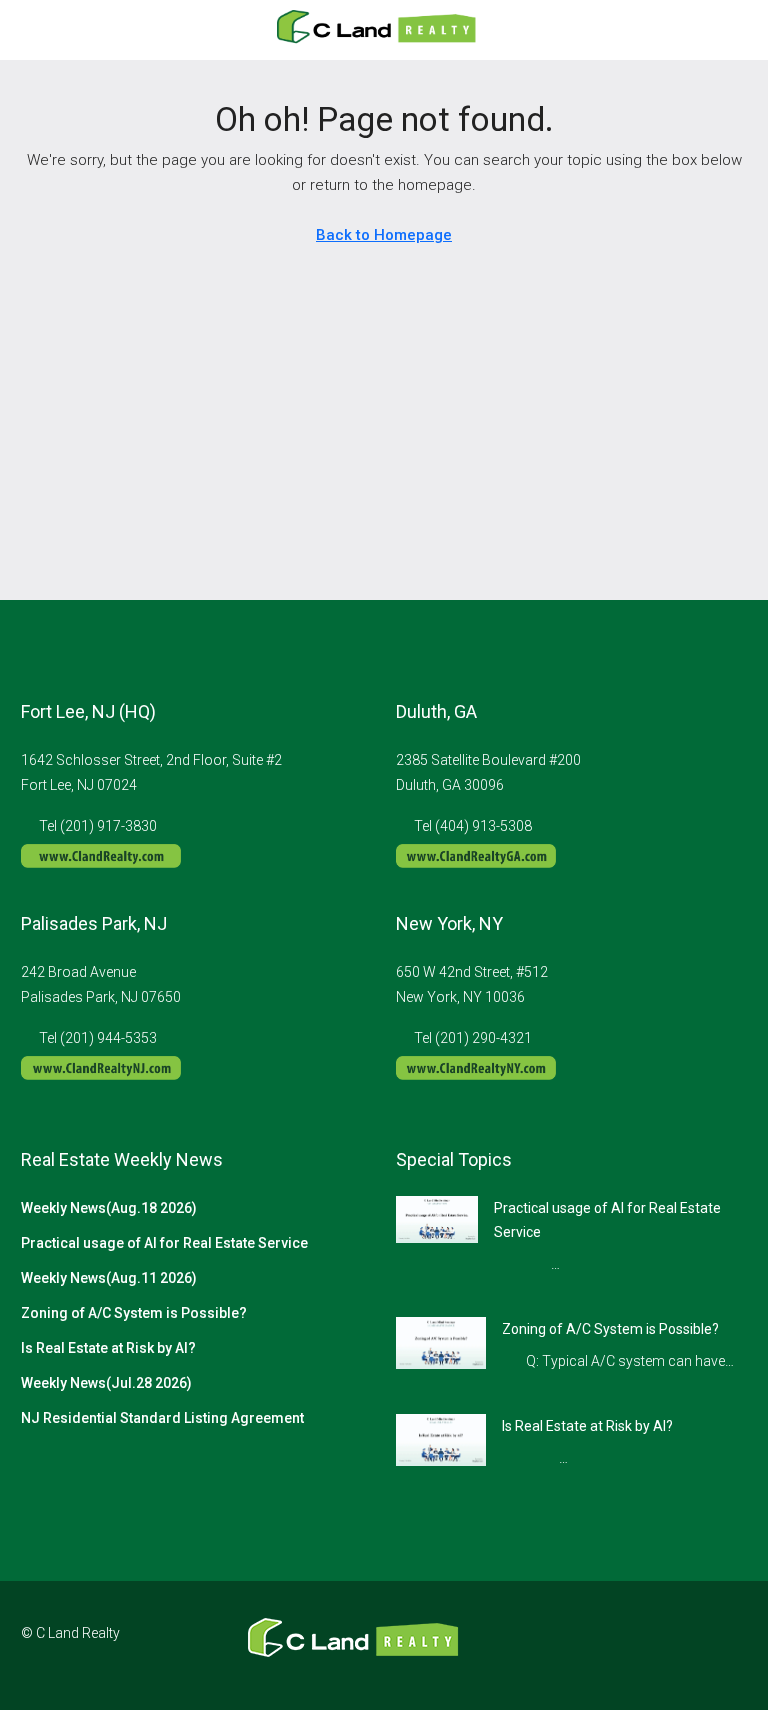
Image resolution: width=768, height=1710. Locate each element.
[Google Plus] (694, 1645)
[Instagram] (659, 1645)
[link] (437, 1218)
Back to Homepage (384, 235)
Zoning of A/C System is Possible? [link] (610, 1329)
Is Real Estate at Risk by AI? (108, 1348)
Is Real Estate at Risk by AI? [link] (587, 1426)
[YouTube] (729, 1645)
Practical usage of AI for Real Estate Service (164, 1243)
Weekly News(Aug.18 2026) (109, 1208)
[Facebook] (624, 1645)
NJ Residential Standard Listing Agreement (162, 1418)
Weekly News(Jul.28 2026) (106, 1383)
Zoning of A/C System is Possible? (134, 1313)
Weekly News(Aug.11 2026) (109, 1278)
